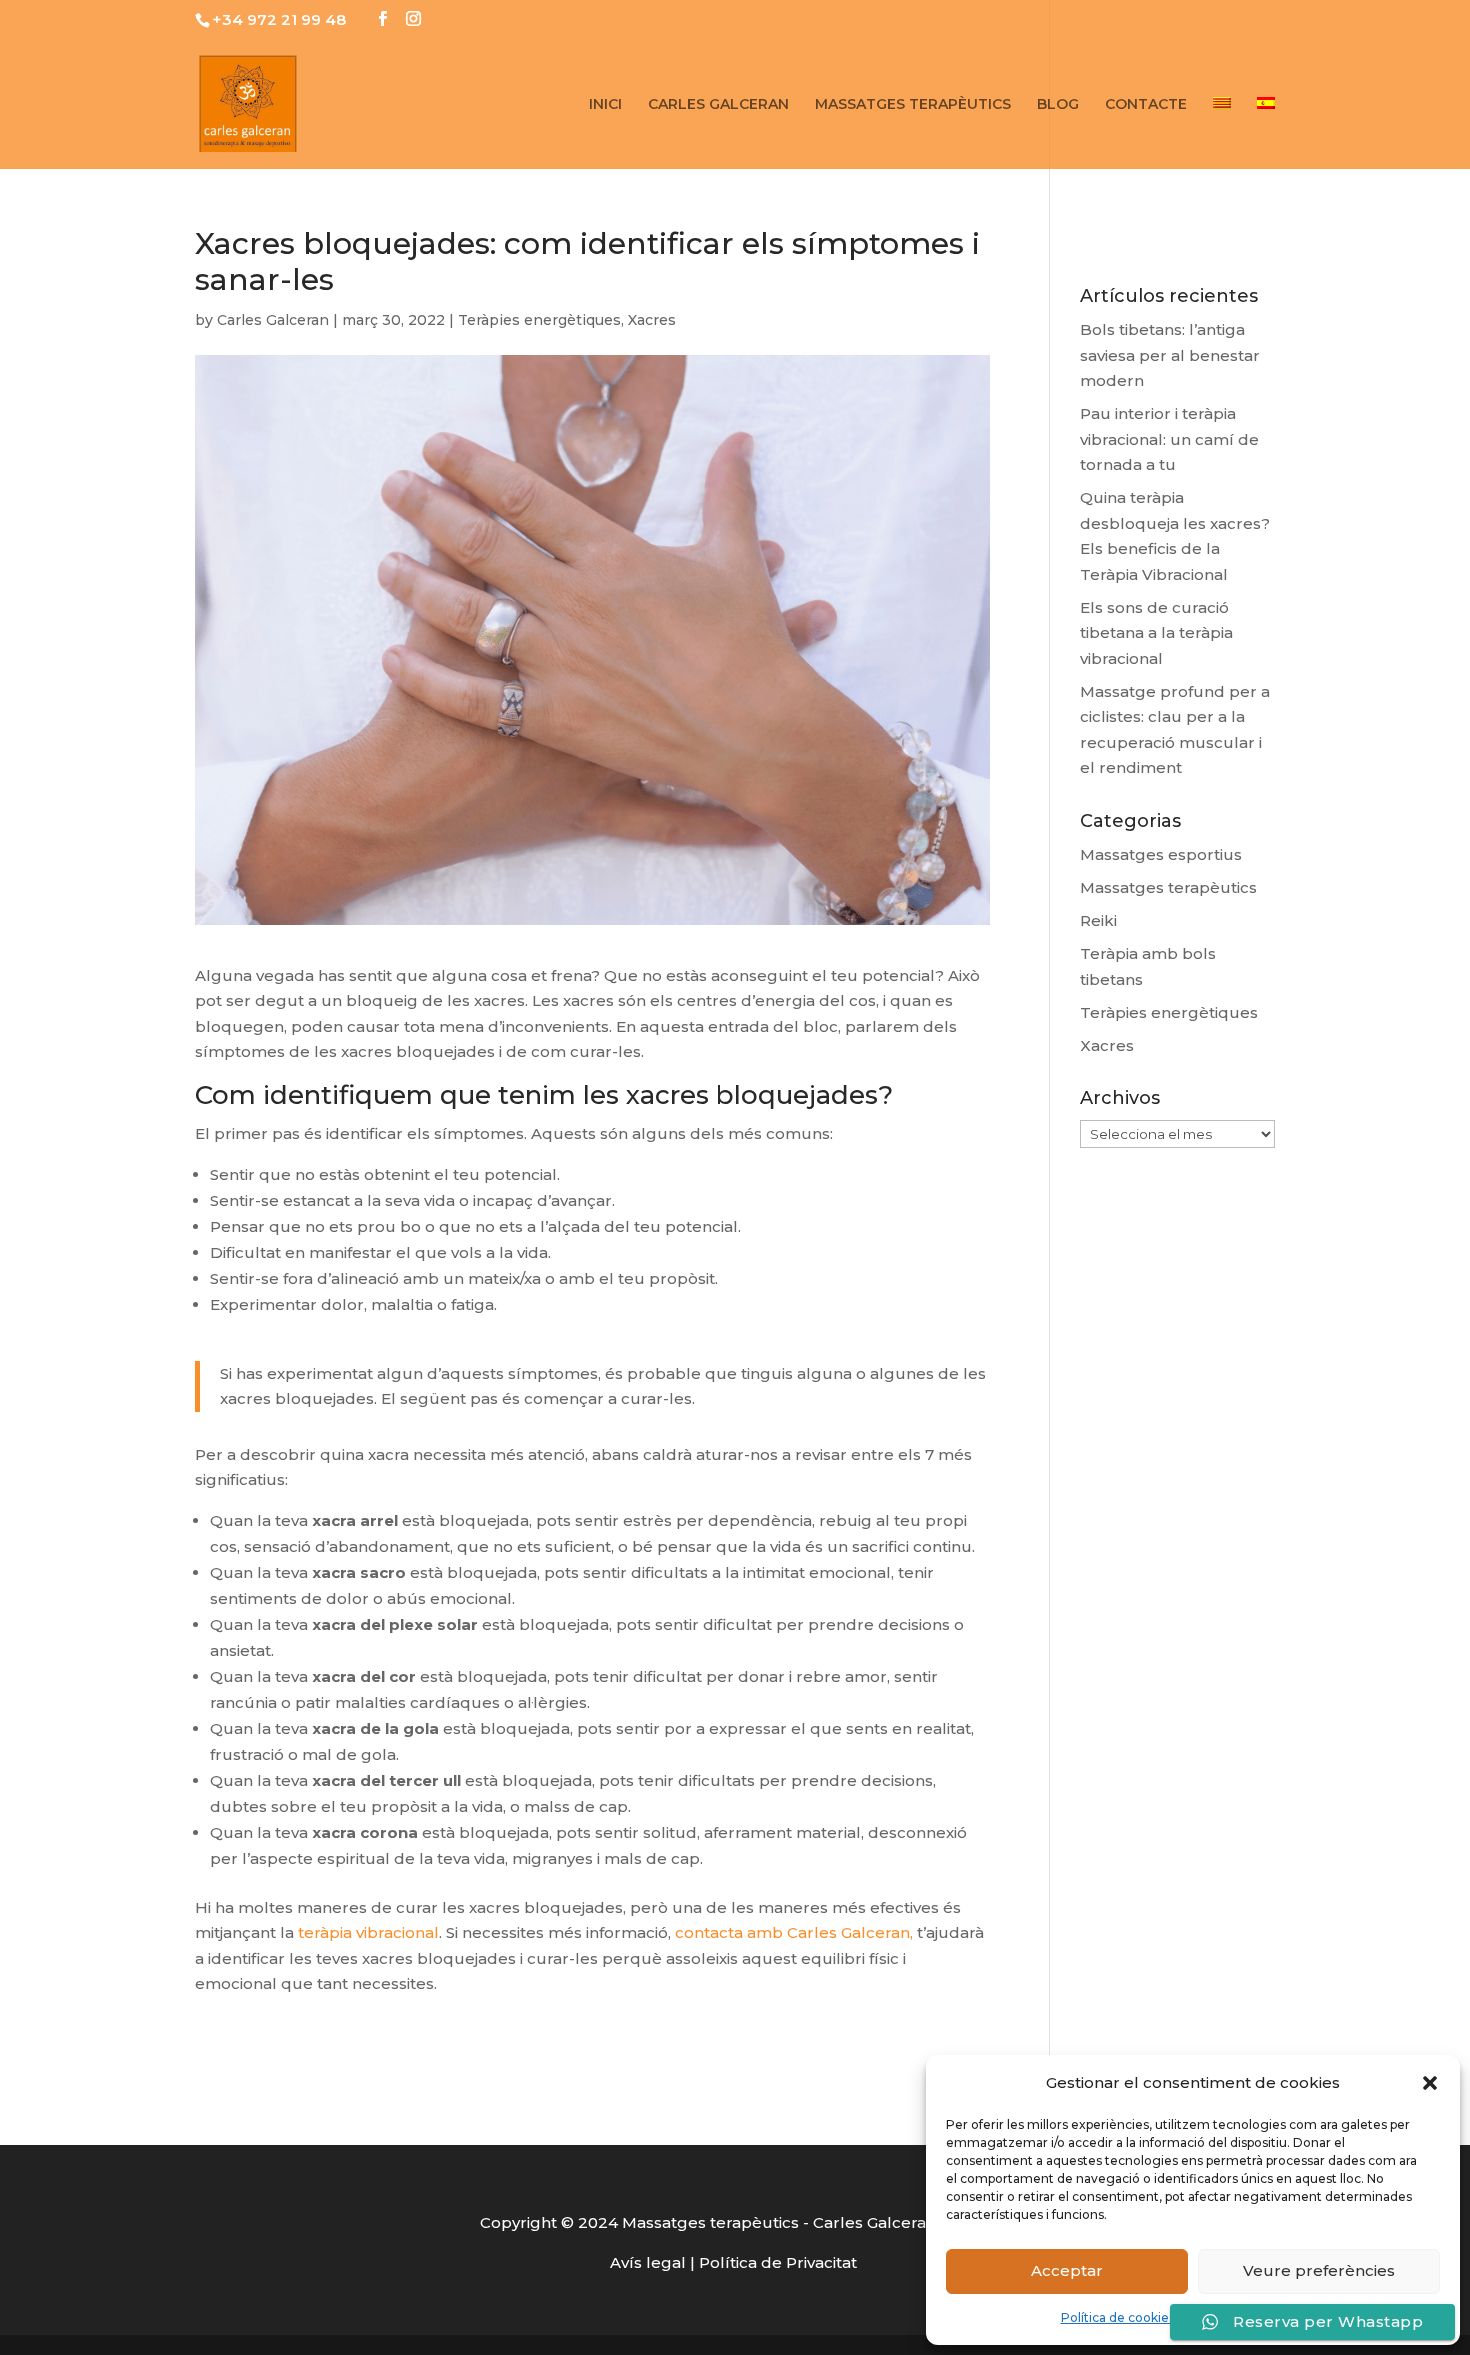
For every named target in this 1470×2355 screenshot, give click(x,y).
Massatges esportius (1161, 854)
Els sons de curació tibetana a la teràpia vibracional (1156, 633)
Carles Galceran (273, 320)
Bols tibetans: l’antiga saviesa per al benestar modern (1170, 355)
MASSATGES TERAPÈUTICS (913, 105)
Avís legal (648, 2262)
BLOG (1058, 105)
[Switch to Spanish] (1266, 133)
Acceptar (1067, 2270)
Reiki (1098, 920)
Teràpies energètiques (539, 320)
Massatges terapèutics (1168, 887)
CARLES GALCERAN (718, 105)
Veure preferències (1319, 2270)
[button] (1430, 2083)
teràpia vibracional (368, 1932)
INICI (605, 105)
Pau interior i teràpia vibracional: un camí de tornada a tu (1169, 439)
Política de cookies (1118, 2317)
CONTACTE (1146, 105)
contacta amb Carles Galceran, (794, 1932)
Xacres (652, 320)
